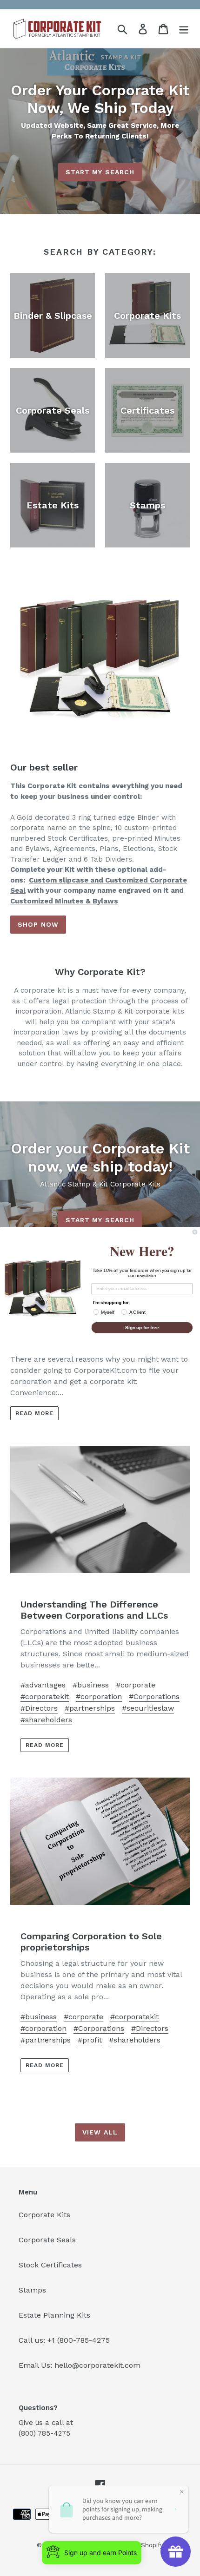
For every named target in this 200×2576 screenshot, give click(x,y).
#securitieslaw (148, 1708)
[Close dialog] (195, 1232)
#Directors (39, 1708)
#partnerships (90, 1708)
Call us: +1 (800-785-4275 (64, 2340)
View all (100, 2132)
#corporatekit (45, 1696)
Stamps (32, 2290)
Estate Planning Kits (54, 2315)
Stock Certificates (50, 2265)
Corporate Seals (47, 2240)
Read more (34, 1413)
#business (91, 1685)
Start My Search (100, 172)
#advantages (43, 1685)
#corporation (99, 1696)
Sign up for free (142, 1327)
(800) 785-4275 (44, 2433)
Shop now (38, 924)
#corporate (136, 1685)
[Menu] (184, 29)
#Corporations (154, 1696)
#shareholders (46, 1720)
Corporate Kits (44, 2215)
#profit (90, 2040)
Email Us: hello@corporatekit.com (80, 2365)
